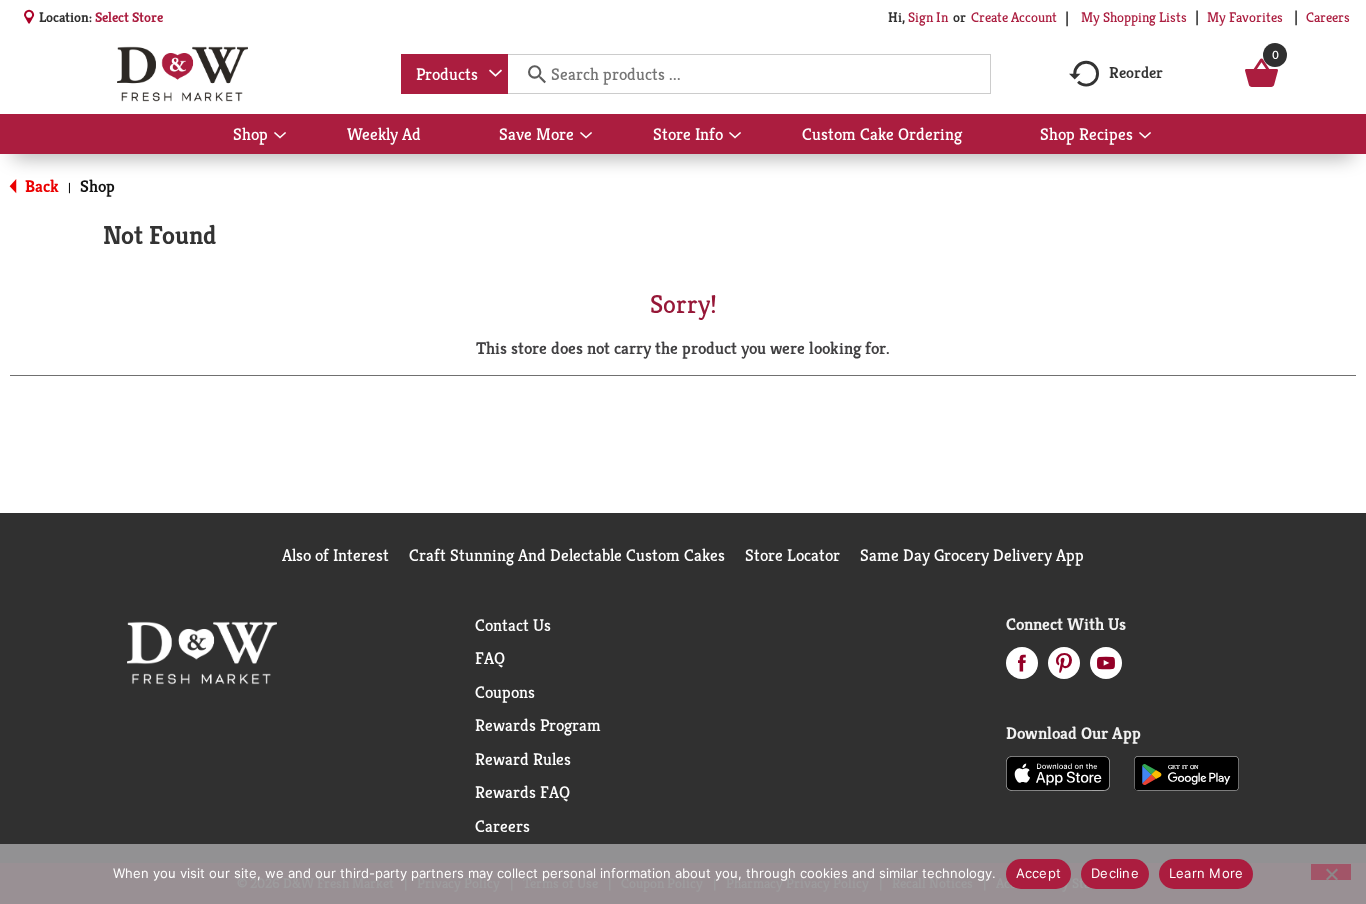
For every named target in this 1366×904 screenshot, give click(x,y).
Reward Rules (523, 759)
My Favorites (1245, 17)
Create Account (1014, 17)
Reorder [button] (1136, 72)
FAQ (490, 658)
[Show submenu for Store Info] (735, 136)
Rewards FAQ (522, 792)
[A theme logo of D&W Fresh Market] (182, 74)
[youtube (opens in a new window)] (1106, 669)
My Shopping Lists (1134, 17)
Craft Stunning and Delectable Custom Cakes (567, 555)
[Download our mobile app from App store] (1058, 772)
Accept (1039, 873)
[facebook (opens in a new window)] (1022, 669)
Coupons (505, 692)
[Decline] (1331, 872)
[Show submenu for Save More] (586, 136)
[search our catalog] (530, 74)
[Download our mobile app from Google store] (1186, 772)
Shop (97, 186)
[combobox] (454, 74)
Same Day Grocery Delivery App (972, 555)
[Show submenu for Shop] (280, 136)
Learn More (1206, 873)
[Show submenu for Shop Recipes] (1145, 136)
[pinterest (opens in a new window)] (1064, 669)
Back (40, 186)
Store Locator (792, 555)
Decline (1115, 873)
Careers (1328, 17)
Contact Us (513, 625)
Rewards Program (538, 725)
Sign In (928, 17)
